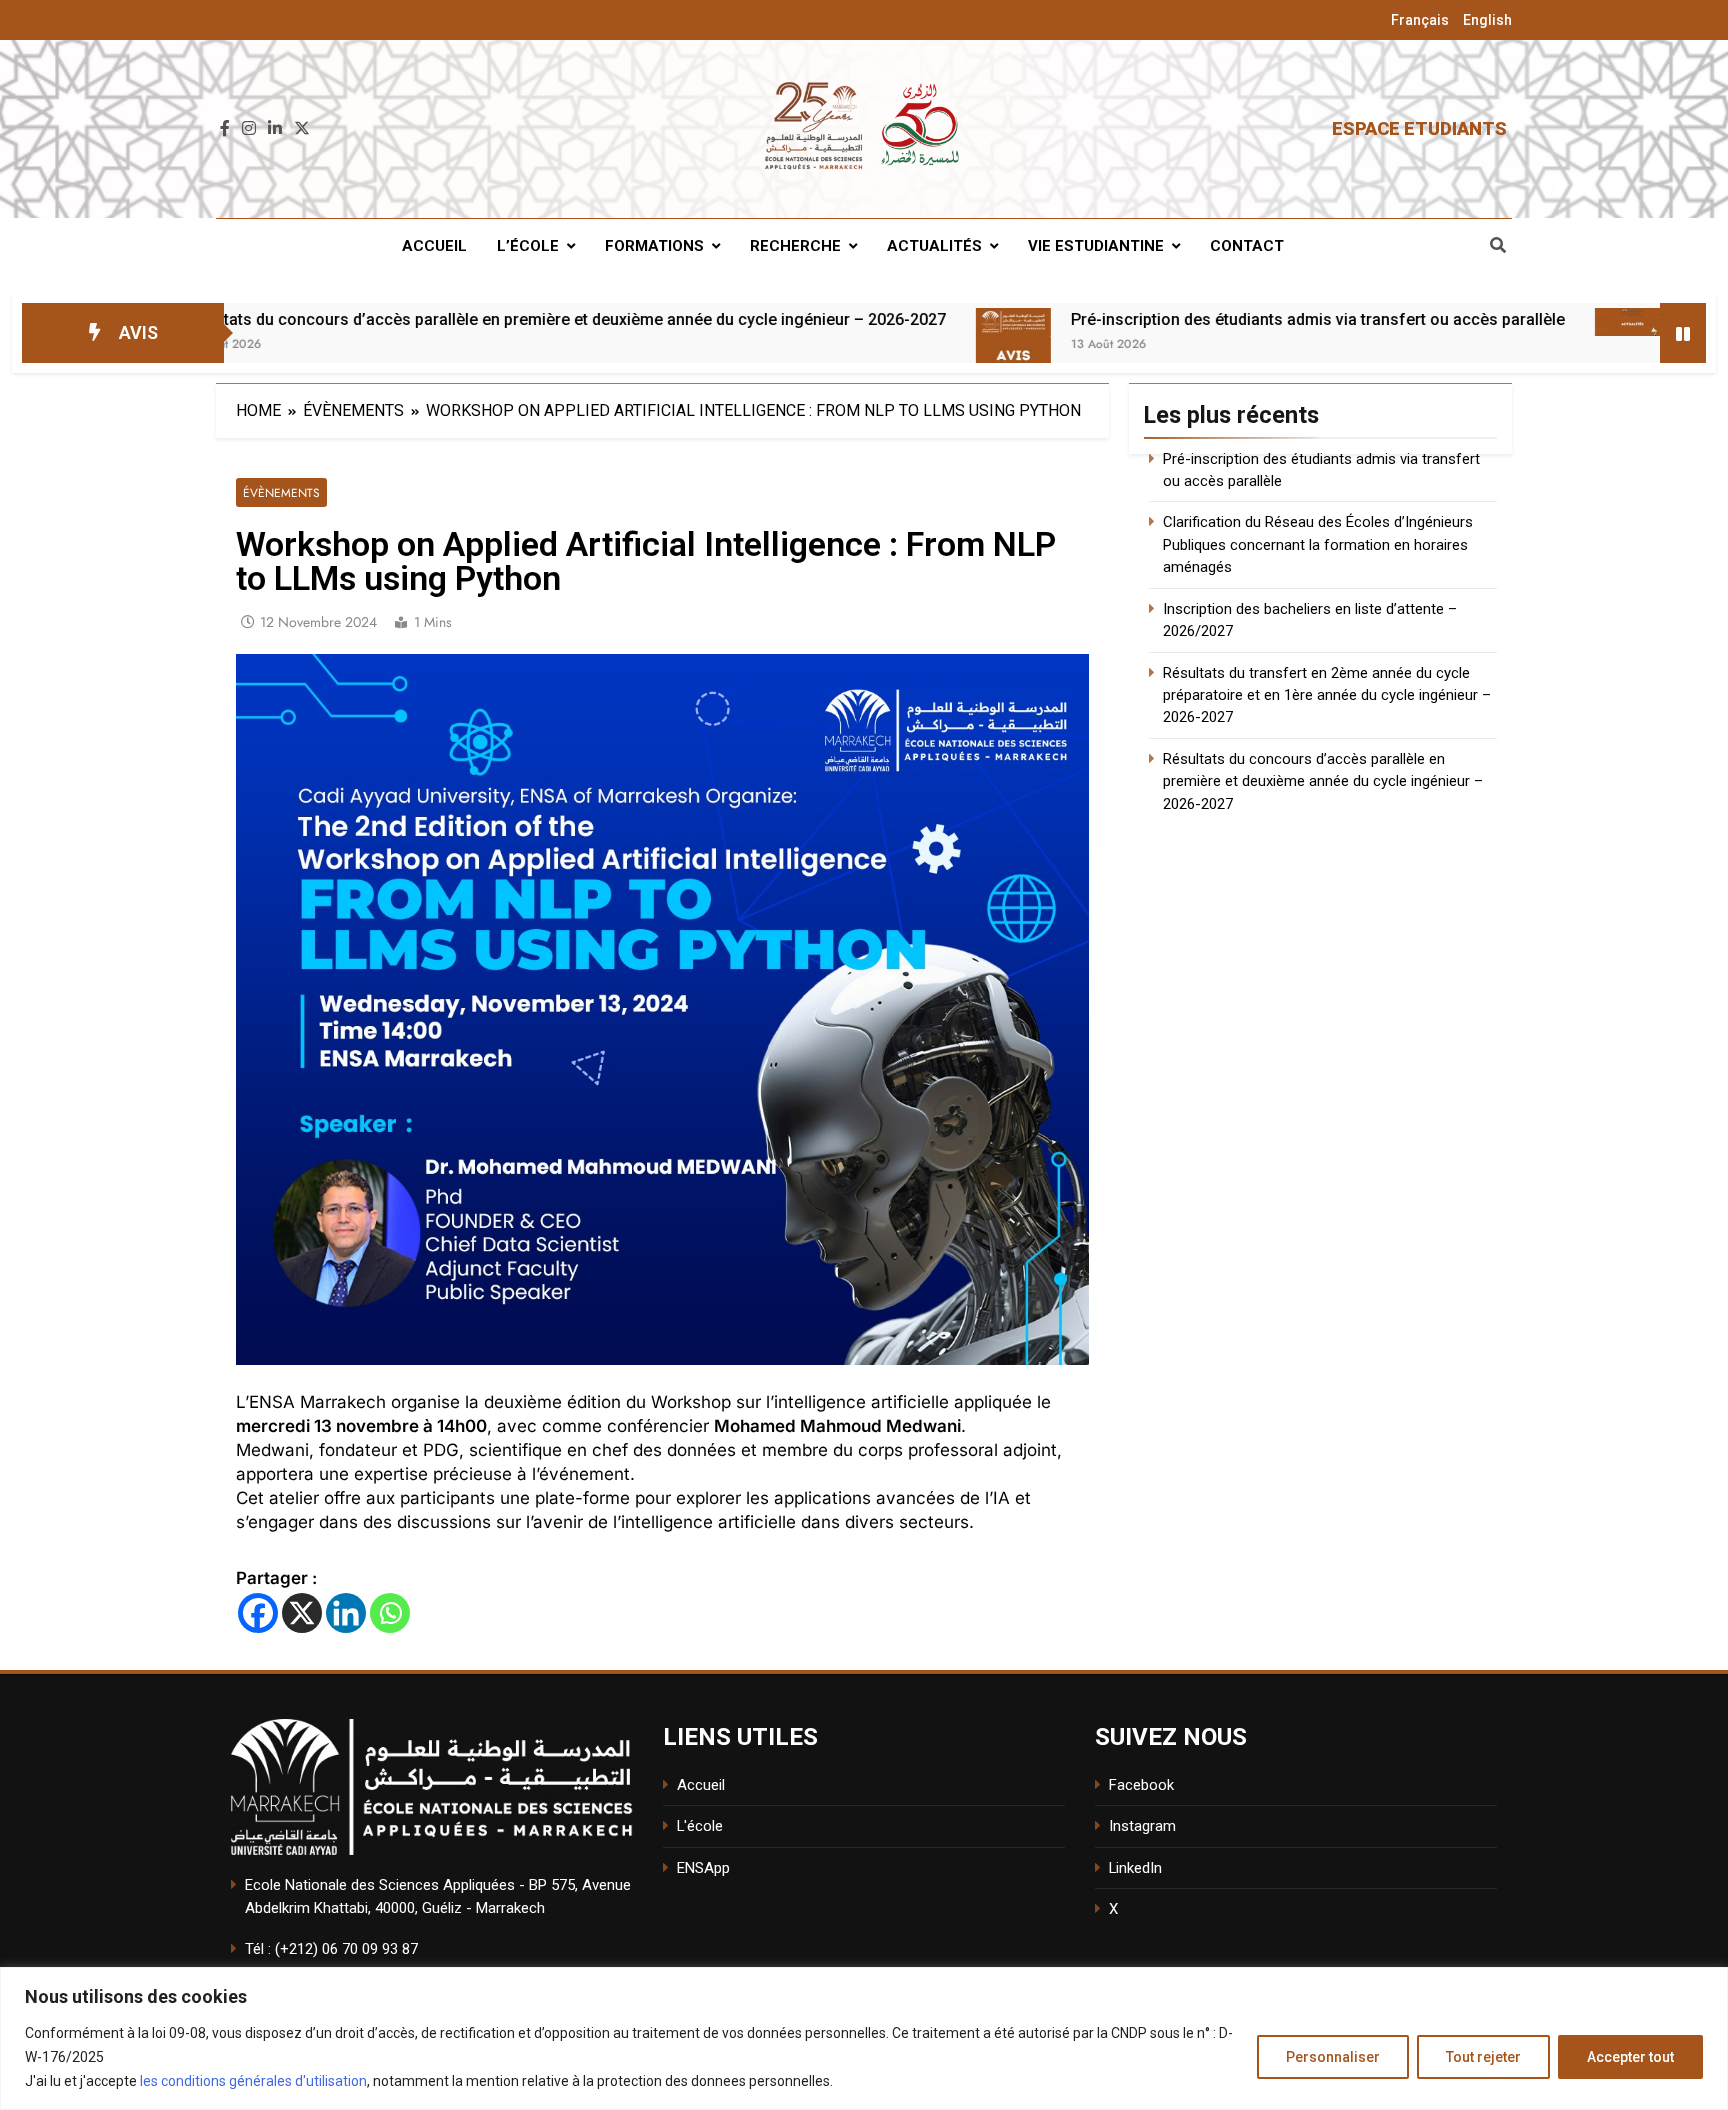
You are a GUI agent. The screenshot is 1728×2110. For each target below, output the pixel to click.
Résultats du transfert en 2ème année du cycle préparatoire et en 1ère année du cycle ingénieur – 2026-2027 (1327, 695)
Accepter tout (1630, 2057)
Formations (654, 246)
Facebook (1141, 1785)
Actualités (934, 246)
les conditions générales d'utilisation (253, 2081)
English (1487, 20)
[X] (302, 1613)
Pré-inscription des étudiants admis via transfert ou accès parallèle (1186, 319)
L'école (700, 1826)
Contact (1247, 246)
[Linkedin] (346, 1613)
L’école (528, 246)
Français (1420, 20)
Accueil (434, 246)
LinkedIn (1135, 1868)
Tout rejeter (1483, 2057)
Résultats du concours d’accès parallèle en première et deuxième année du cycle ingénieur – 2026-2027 (432, 319)
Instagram (1142, 1826)
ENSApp (703, 1868)
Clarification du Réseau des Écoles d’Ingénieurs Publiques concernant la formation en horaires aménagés (1318, 544)
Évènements (281, 492)
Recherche (795, 246)
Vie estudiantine (1096, 246)
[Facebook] (258, 1613)
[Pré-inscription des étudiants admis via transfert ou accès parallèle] (881, 345)
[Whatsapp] (390, 1613)
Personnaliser (1333, 2057)
